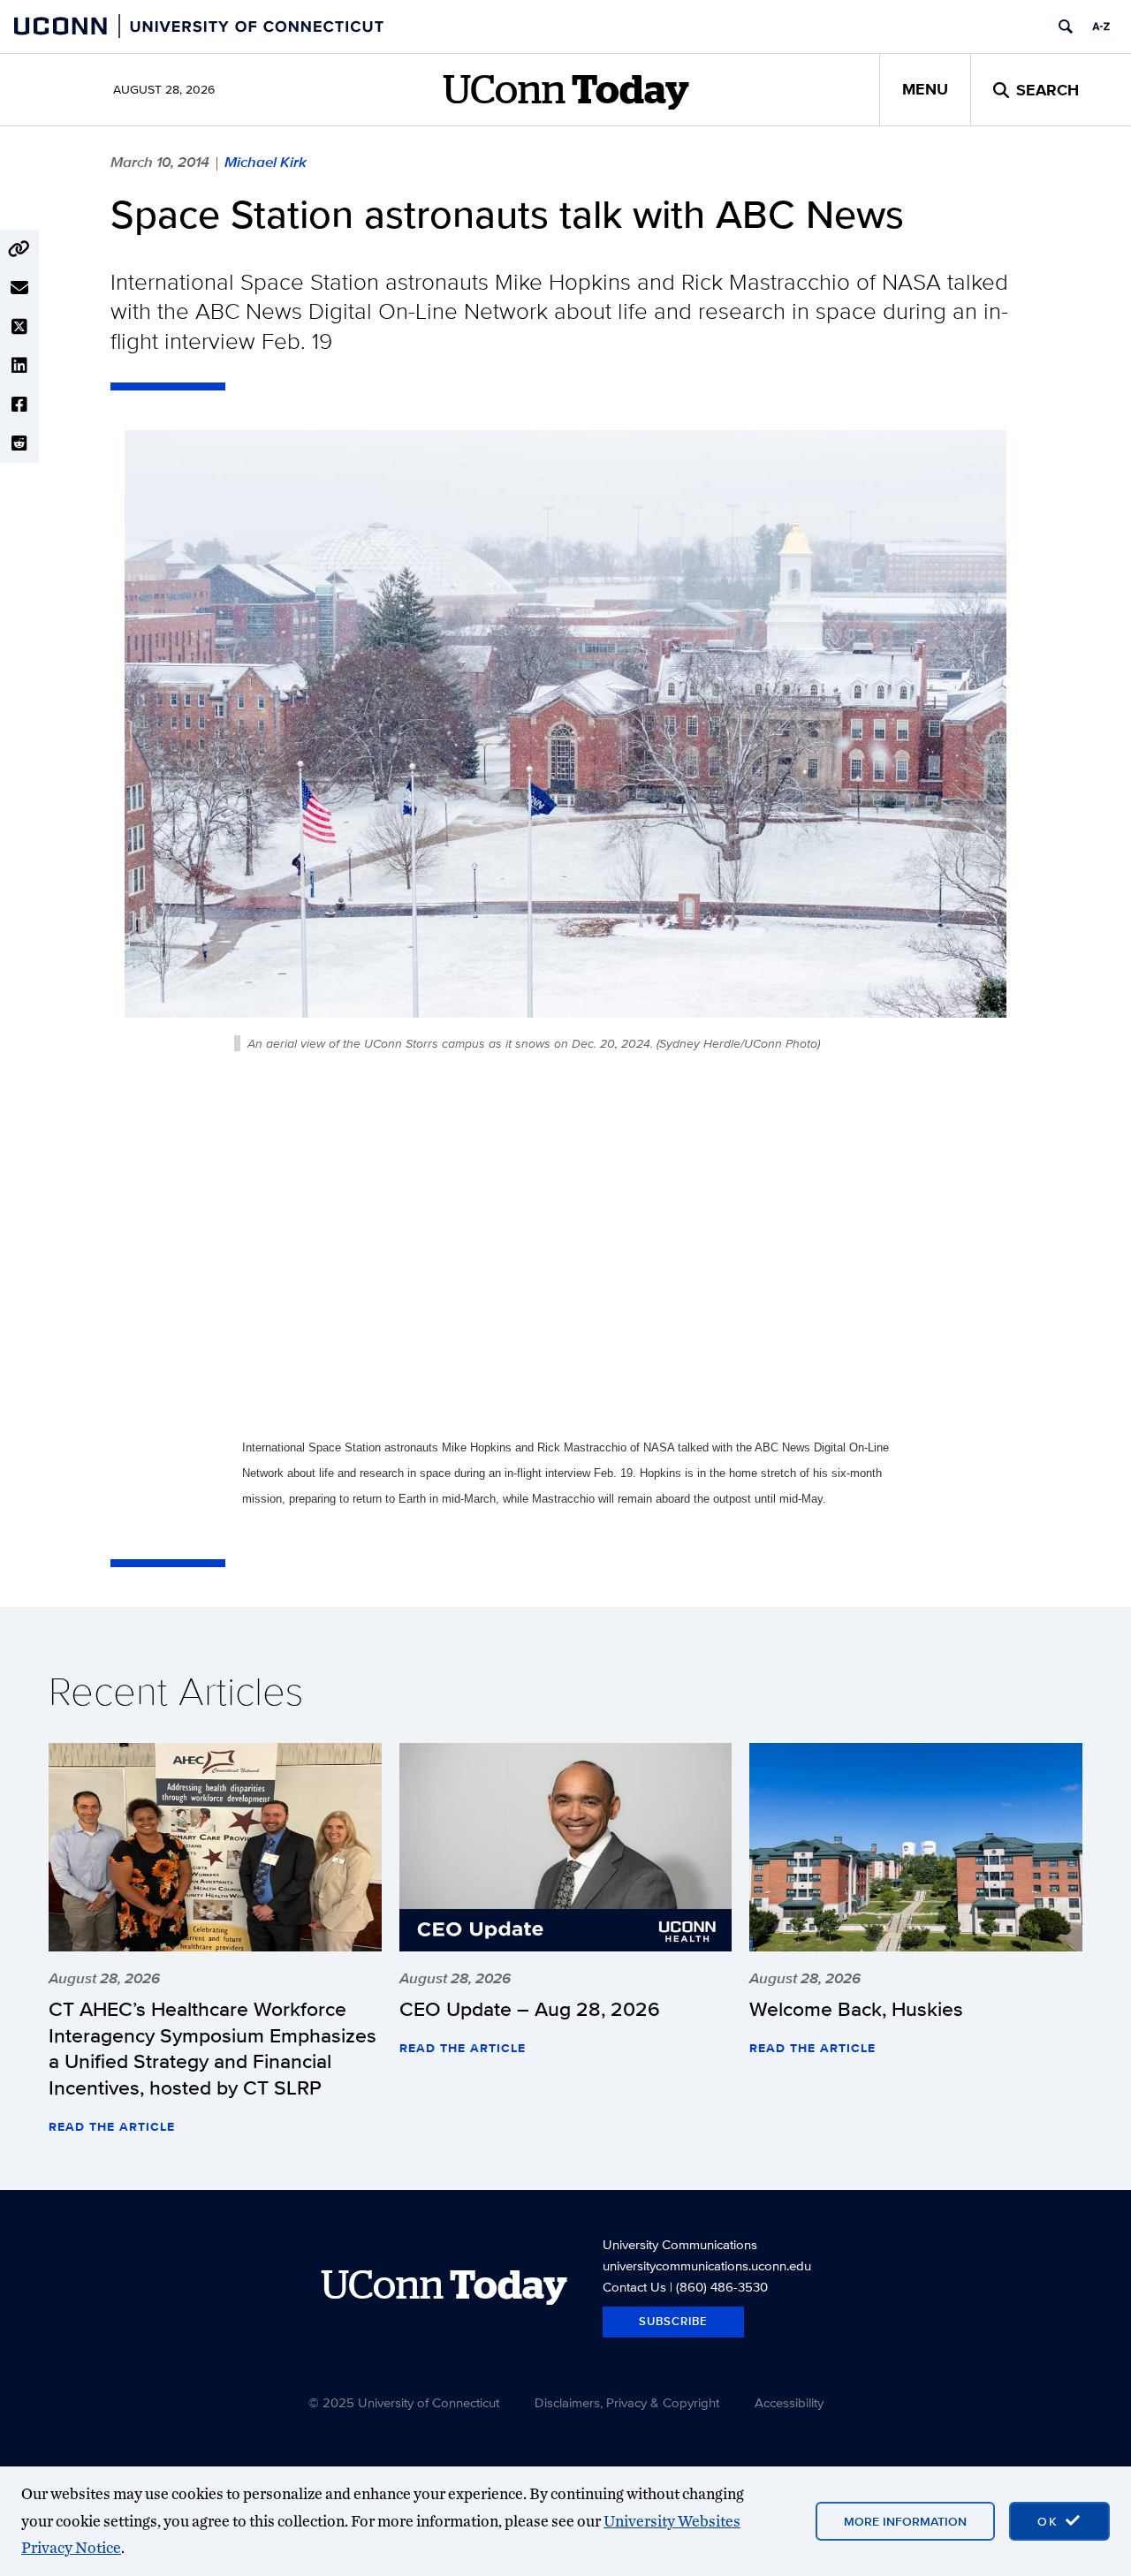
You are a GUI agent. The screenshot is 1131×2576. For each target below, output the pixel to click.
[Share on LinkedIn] (19, 366)
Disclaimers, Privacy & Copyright (627, 2402)
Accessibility (789, 2402)
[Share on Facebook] (19, 405)
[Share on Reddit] (19, 443)
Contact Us (634, 2287)
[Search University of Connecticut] (1066, 27)
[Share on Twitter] (19, 327)
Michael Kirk (266, 162)
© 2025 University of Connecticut (404, 2402)
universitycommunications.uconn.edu (707, 2265)
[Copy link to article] (19, 249)
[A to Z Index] (1101, 27)
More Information (905, 2521)
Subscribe (673, 2321)
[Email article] (19, 288)
